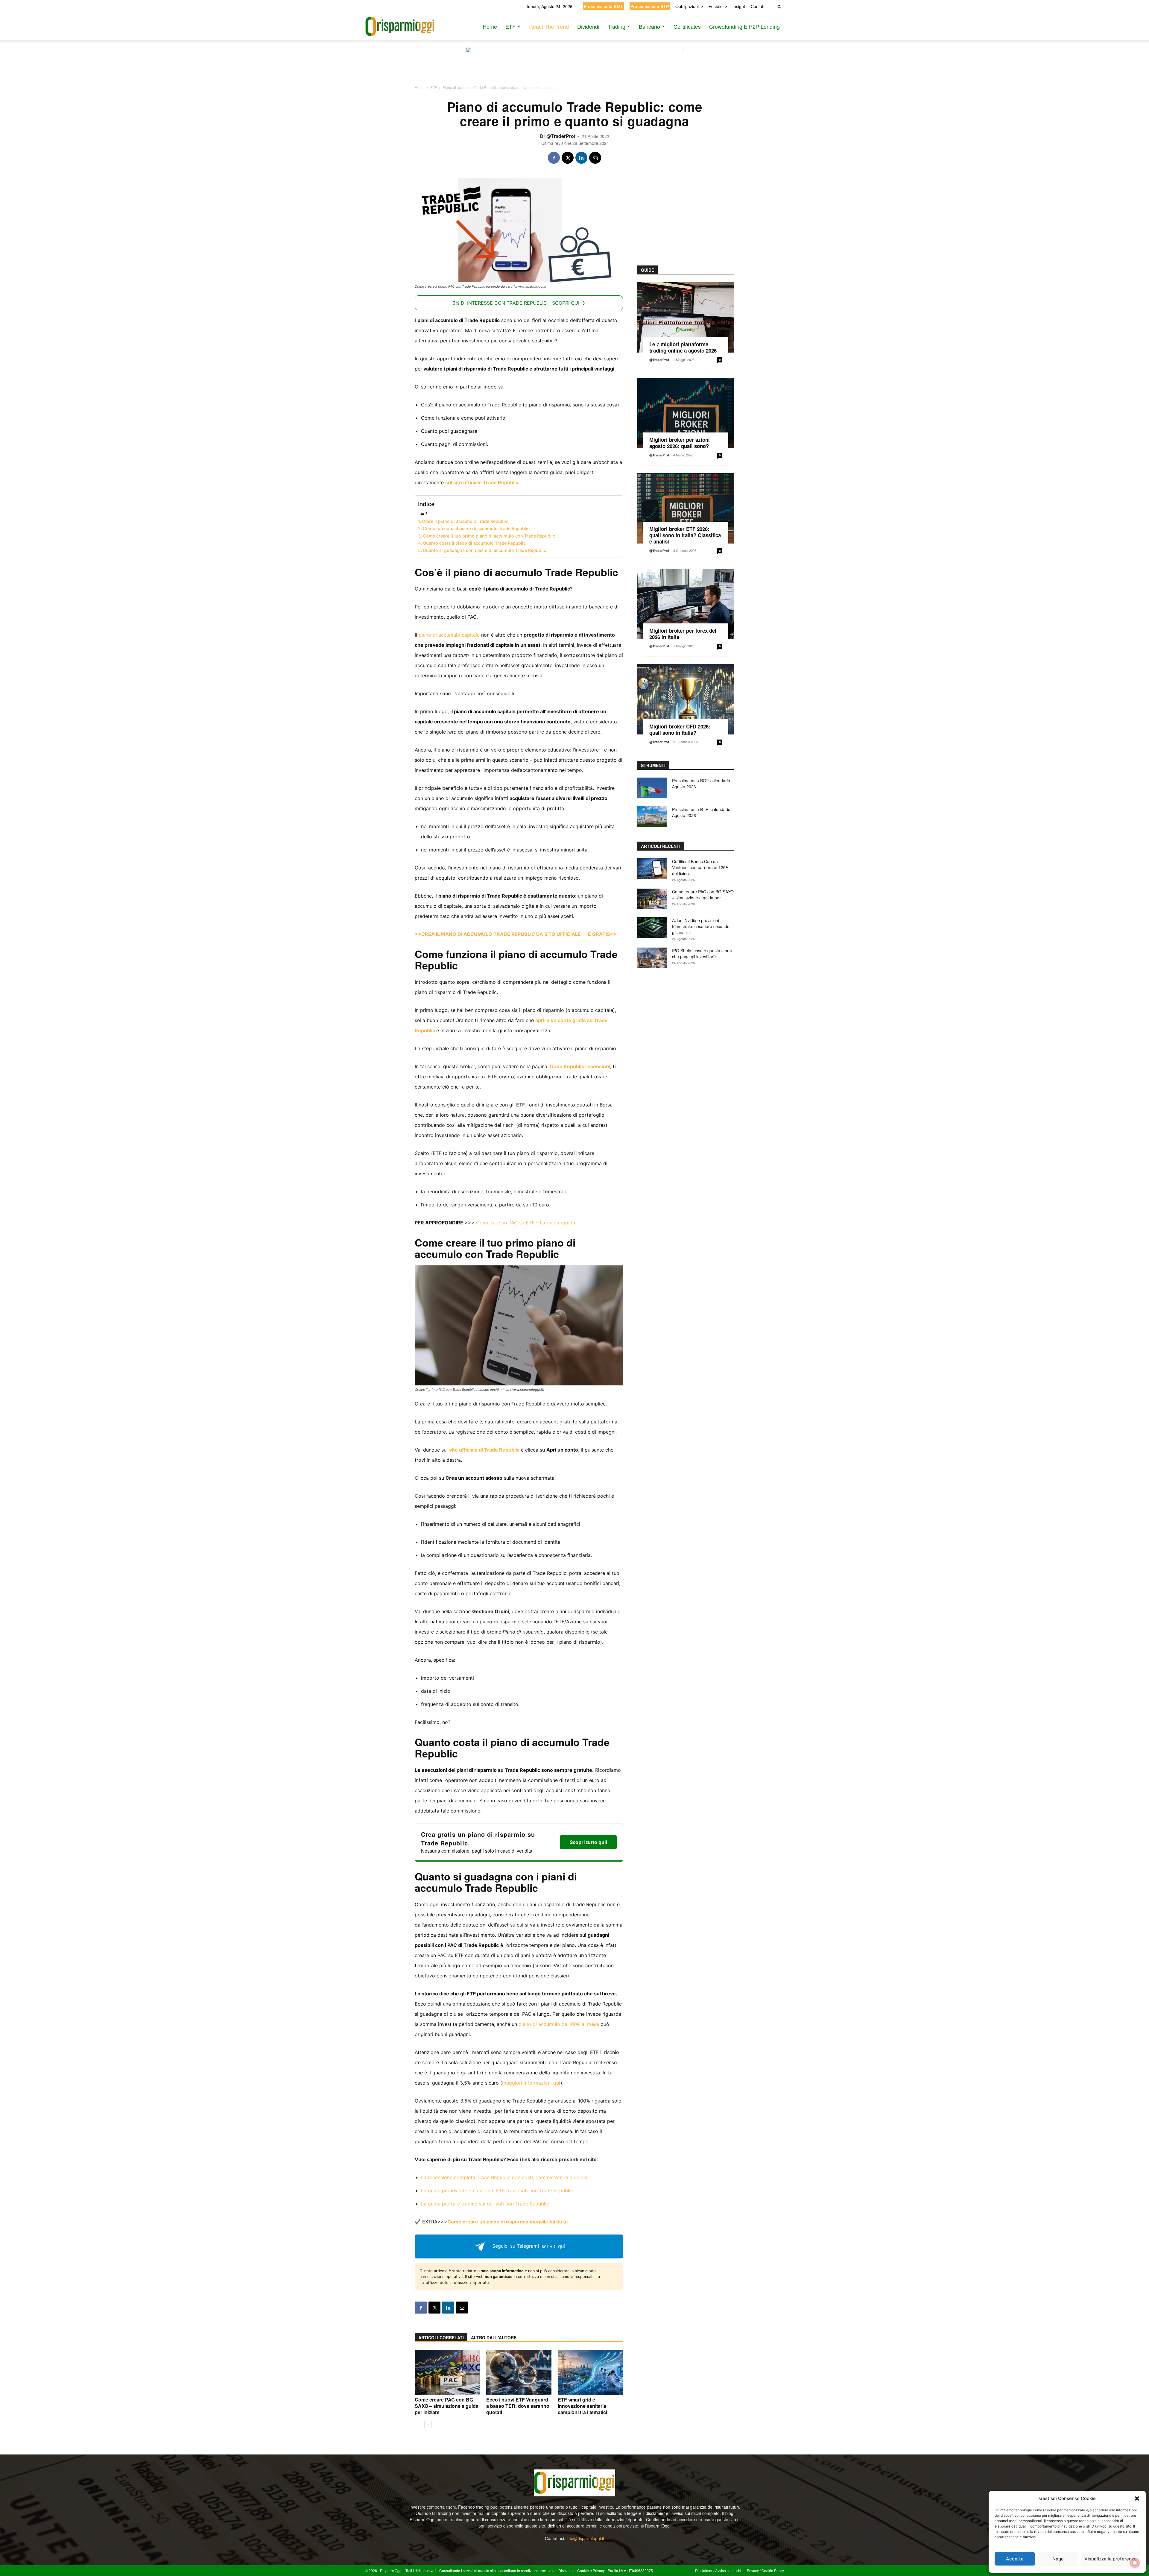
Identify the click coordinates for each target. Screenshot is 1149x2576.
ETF (510, 26)
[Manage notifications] (1135, 2563)
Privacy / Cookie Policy (765, 2570)
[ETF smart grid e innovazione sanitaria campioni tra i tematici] (590, 2372)
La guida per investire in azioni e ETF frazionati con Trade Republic (497, 2191)
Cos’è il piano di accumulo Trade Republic (465, 521)
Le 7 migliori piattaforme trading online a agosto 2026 (683, 347)
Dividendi (588, 26)
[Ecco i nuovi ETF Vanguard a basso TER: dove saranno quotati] (519, 2372)
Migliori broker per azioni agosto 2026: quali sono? (680, 443)
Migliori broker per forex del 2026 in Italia (683, 634)
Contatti (758, 6)
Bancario (649, 26)
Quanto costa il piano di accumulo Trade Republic (474, 543)
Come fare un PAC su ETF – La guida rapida (526, 1223)
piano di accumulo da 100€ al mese (559, 2024)
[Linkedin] (581, 158)
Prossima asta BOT (603, 6)
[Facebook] (554, 158)
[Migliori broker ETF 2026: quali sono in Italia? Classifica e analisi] (686, 508)
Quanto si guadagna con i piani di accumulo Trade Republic (484, 550)
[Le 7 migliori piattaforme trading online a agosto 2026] (686, 317)
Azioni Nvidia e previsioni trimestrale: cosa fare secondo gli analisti (701, 926)
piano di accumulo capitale (449, 635)
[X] (568, 158)
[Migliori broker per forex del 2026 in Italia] (686, 604)
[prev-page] (418, 2424)
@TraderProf (561, 136)
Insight (739, 6)
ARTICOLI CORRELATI (441, 2337)
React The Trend (549, 26)
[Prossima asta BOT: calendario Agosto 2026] (652, 788)
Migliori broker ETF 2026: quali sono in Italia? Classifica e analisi (685, 535)
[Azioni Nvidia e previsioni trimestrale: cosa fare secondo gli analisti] (652, 928)
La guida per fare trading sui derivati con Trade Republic (485, 2204)
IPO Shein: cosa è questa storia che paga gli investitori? (702, 954)
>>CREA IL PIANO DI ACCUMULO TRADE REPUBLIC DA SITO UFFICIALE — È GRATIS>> (516, 934)
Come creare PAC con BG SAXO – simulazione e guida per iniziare (447, 2406)
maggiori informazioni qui (531, 2083)
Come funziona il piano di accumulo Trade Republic (476, 528)
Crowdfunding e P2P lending (744, 26)
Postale (716, 6)
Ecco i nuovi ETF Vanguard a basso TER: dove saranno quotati (518, 2406)
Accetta (1015, 2559)
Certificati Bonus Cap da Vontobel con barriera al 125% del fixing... (701, 867)
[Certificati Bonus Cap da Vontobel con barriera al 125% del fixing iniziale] (652, 869)
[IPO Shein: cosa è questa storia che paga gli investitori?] (652, 958)
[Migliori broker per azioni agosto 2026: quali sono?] (686, 413)
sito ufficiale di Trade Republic (484, 1450)
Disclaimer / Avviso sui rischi (718, 2570)
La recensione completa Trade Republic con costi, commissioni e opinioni (504, 2177)
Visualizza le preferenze (1111, 2559)
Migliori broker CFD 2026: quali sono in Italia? (680, 730)
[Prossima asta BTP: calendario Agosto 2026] (652, 817)
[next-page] (428, 2424)
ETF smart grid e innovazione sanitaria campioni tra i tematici (582, 2406)
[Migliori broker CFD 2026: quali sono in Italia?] (686, 699)
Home (490, 26)
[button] (1137, 2498)
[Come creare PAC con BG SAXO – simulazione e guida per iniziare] (447, 2372)
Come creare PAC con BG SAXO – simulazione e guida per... (703, 895)
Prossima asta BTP (650, 6)
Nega (1058, 2559)
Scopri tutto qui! (588, 1842)
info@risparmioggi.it (585, 2538)
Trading (617, 26)
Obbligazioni (687, 6)
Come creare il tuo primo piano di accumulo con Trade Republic (489, 536)
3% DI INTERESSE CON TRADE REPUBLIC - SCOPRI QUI (516, 303)
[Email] (595, 158)
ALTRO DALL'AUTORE (494, 2337)
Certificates (687, 26)
